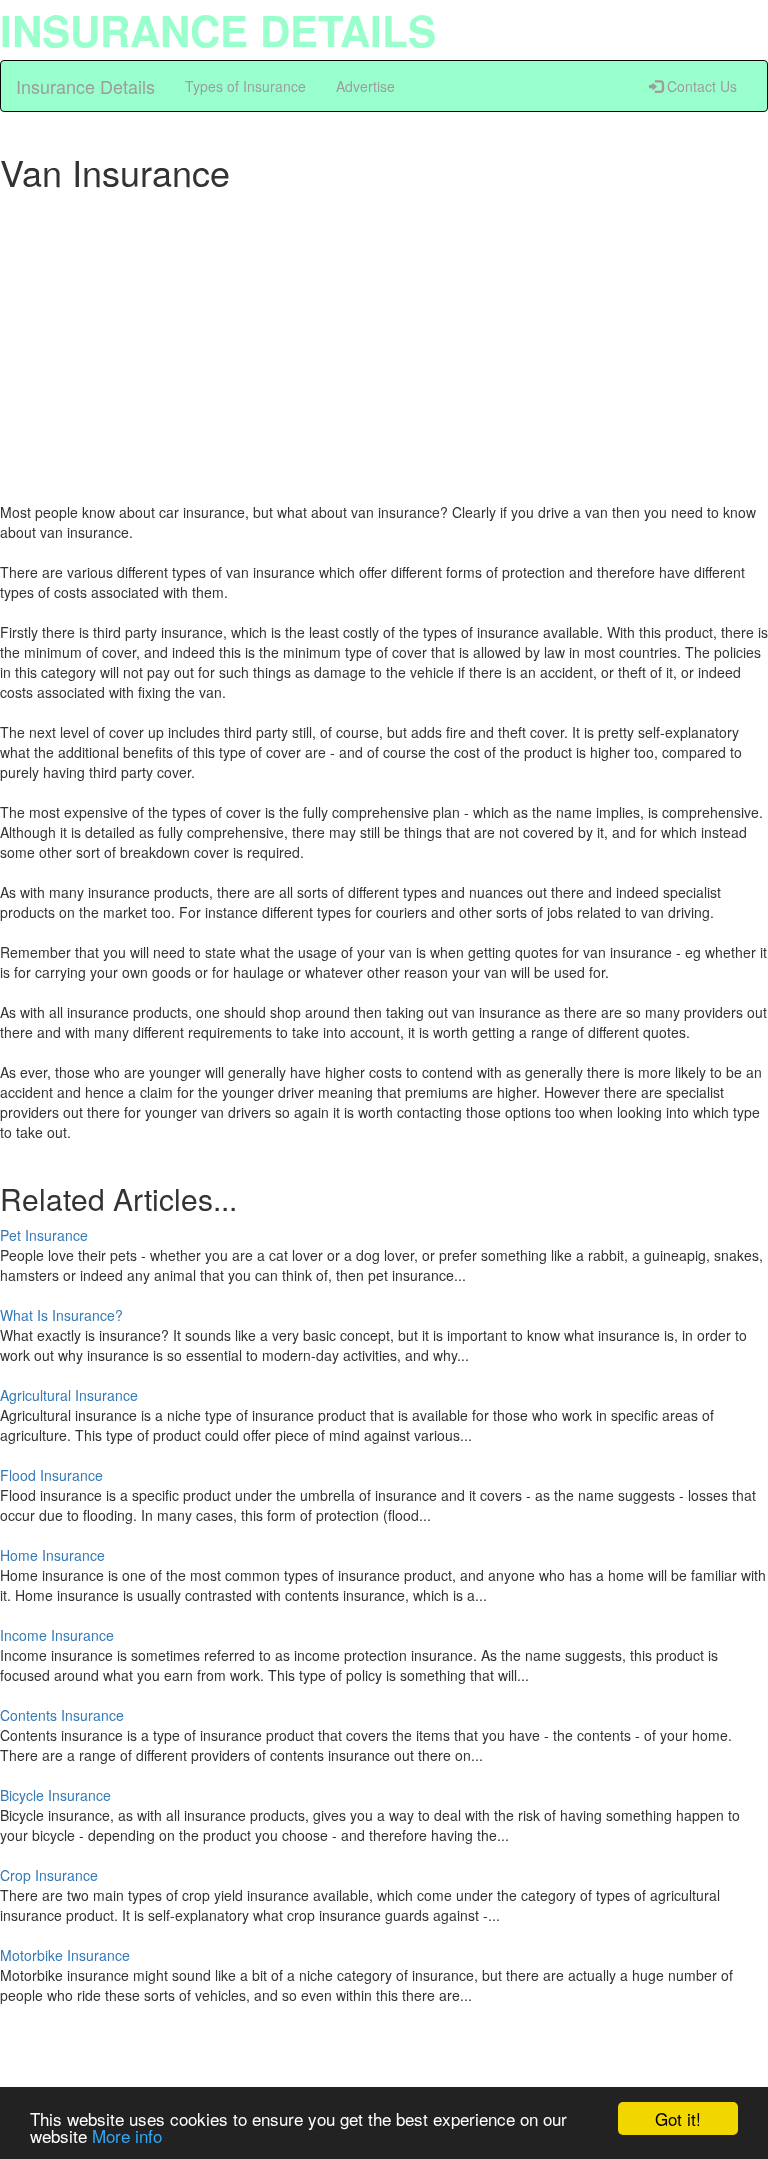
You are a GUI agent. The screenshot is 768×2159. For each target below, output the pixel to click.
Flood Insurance (51, 1475)
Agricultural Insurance (69, 1395)
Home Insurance (52, 1555)
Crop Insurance (49, 1875)
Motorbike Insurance (65, 1955)
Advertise (365, 86)
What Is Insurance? (61, 1315)
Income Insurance (57, 1635)
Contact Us (700, 86)
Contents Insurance (62, 1715)
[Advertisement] (384, 342)
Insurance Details (85, 86)
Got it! (678, 2118)
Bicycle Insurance (55, 1795)
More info (127, 2135)
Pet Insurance (44, 1235)
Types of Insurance (245, 86)
